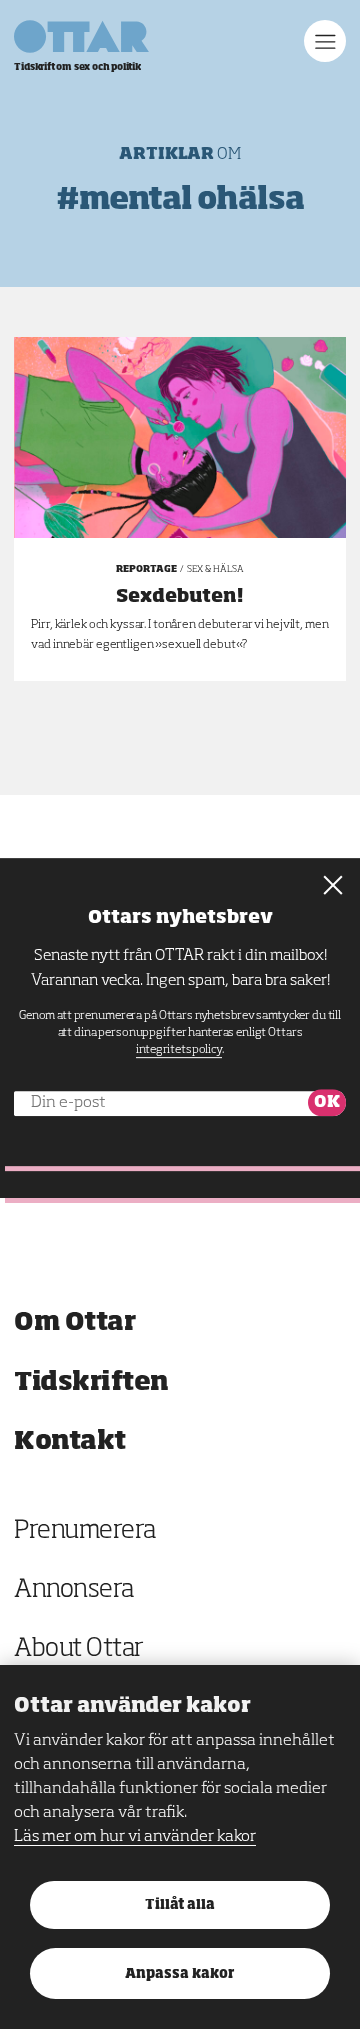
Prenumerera (85, 1531)
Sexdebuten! (179, 597)
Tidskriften (91, 1382)
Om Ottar (74, 1322)
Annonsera (74, 1590)
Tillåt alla (180, 1905)
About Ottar (79, 1649)
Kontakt (70, 1441)
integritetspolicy (179, 1050)
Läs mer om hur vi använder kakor (135, 1837)
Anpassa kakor (179, 1974)
